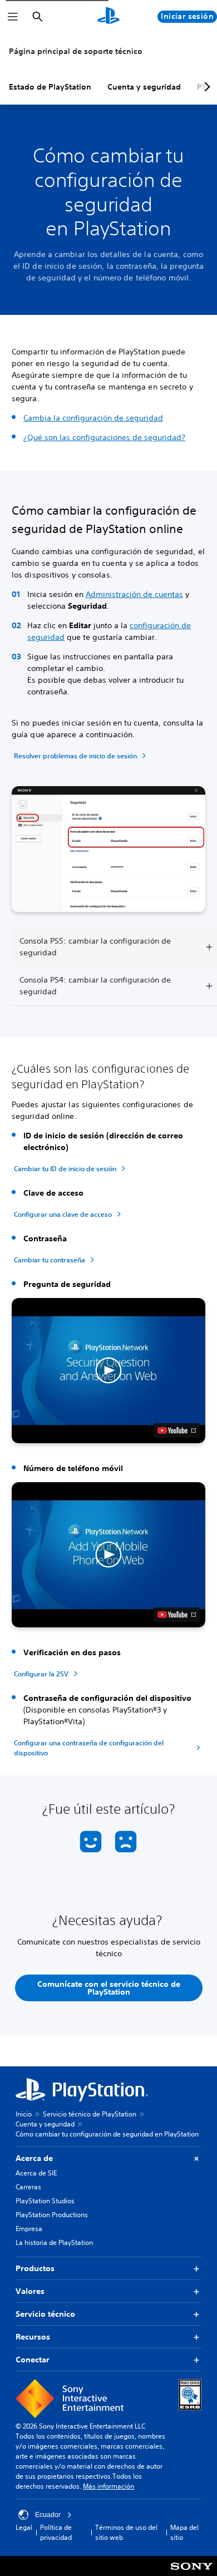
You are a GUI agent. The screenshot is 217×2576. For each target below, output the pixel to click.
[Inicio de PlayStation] (108, 17)
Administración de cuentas (134, 594)
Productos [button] (35, 2268)
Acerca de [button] (34, 2158)
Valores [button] (30, 2291)
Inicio (24, 2114)
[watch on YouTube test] (177, 1430)
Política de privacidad (56, 2532)
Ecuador (48, 2515)
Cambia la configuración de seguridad (93, 418)
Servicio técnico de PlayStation (90, 2114)
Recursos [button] (33, 2337)
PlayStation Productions (52, 2215)
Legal (24, 2527)
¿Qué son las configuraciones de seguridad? (104, 437)
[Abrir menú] (13, 17)
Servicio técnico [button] (45, 2314)
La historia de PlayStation (54, 2242)
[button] (108, 1371)
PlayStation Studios (45, 2201)
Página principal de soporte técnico (76, 51)
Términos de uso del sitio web (126, 2532)
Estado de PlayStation (50, 87)
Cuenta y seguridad (144, 87)
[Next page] (205, 87)
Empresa (29, 2229)
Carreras (28, 2187)
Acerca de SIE (36, 2173)
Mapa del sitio (184, 2532)
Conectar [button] (33, 2360)
